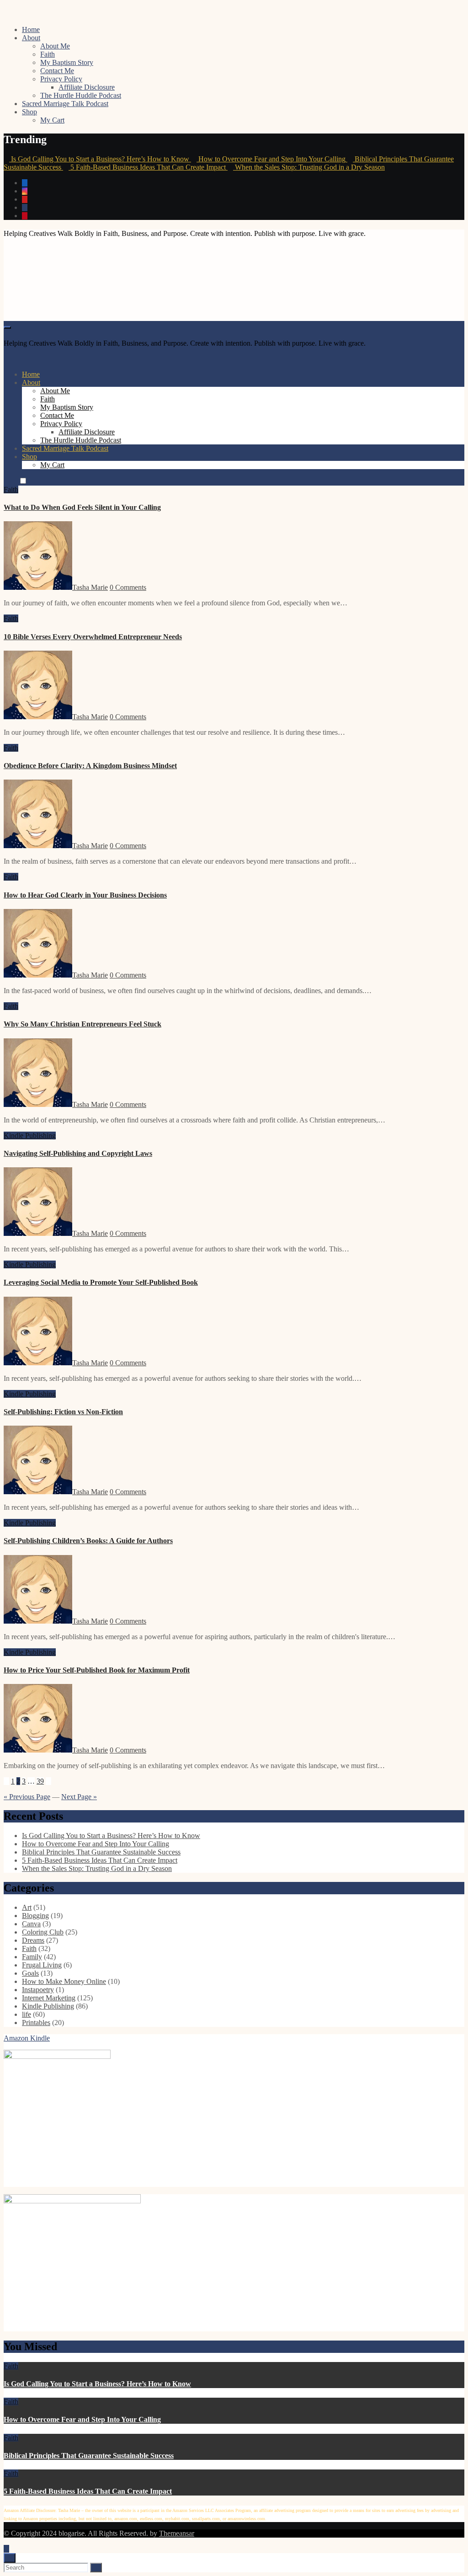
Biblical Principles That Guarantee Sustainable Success (101, 1852)
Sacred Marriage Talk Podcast (65, 104)
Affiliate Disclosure (87, 87)
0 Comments (128, 587)
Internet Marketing (49, 1998)
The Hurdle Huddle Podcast (81, 95)
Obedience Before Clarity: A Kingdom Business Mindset (90, 766)
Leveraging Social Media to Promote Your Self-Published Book (101, 1282)
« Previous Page (27, 1797)
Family (32, 1957)
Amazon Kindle (27, 2038)
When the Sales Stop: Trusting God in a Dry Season (97, 1868)
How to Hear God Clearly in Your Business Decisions (85, 895)
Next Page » (79, 1797)
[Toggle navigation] (7, 327)
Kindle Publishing (30, 1136)
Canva (31, 1924)
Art (27, 1907)
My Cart (52, 120)
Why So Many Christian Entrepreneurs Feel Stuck (82, 1024)
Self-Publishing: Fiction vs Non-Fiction (63, 1412)
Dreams (33, 1940)
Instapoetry (38, 1990)
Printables (36, 2023)
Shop (29, 112)
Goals (30, 1973)
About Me (55, 46)
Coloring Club (43, 1932)
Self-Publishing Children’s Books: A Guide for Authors (88, 1541)
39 (40, 1781)
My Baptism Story (67, 62)
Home (31, 29)
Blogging (35, 1916)
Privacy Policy (61, 79)
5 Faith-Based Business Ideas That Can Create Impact (100, 1860)
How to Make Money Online (64, 1981)
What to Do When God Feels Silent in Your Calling (82, 507)
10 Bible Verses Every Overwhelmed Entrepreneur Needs (93, 637)
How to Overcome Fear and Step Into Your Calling (96, 1844)
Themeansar (177, 2533)
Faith (48, 54)
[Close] (10, 2558)
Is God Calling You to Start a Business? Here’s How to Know (111, 1836)
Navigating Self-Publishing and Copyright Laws (78, 1153)
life (27, 2014)
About (31, 38)
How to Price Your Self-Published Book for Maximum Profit (97, 1670)
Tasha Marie (90, 587)
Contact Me (57, 71)
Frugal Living (42, 1965)
